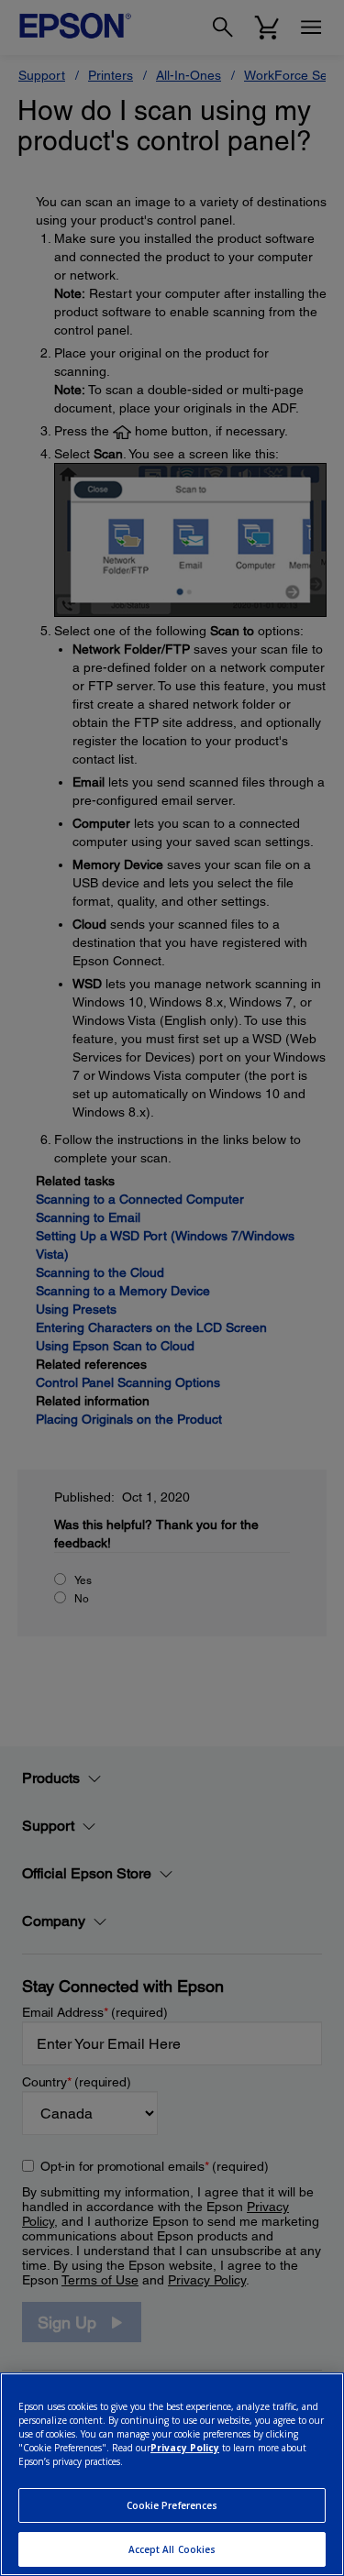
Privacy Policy (185, 2448)
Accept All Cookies (172, 2549)
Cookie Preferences (172, 2505)
